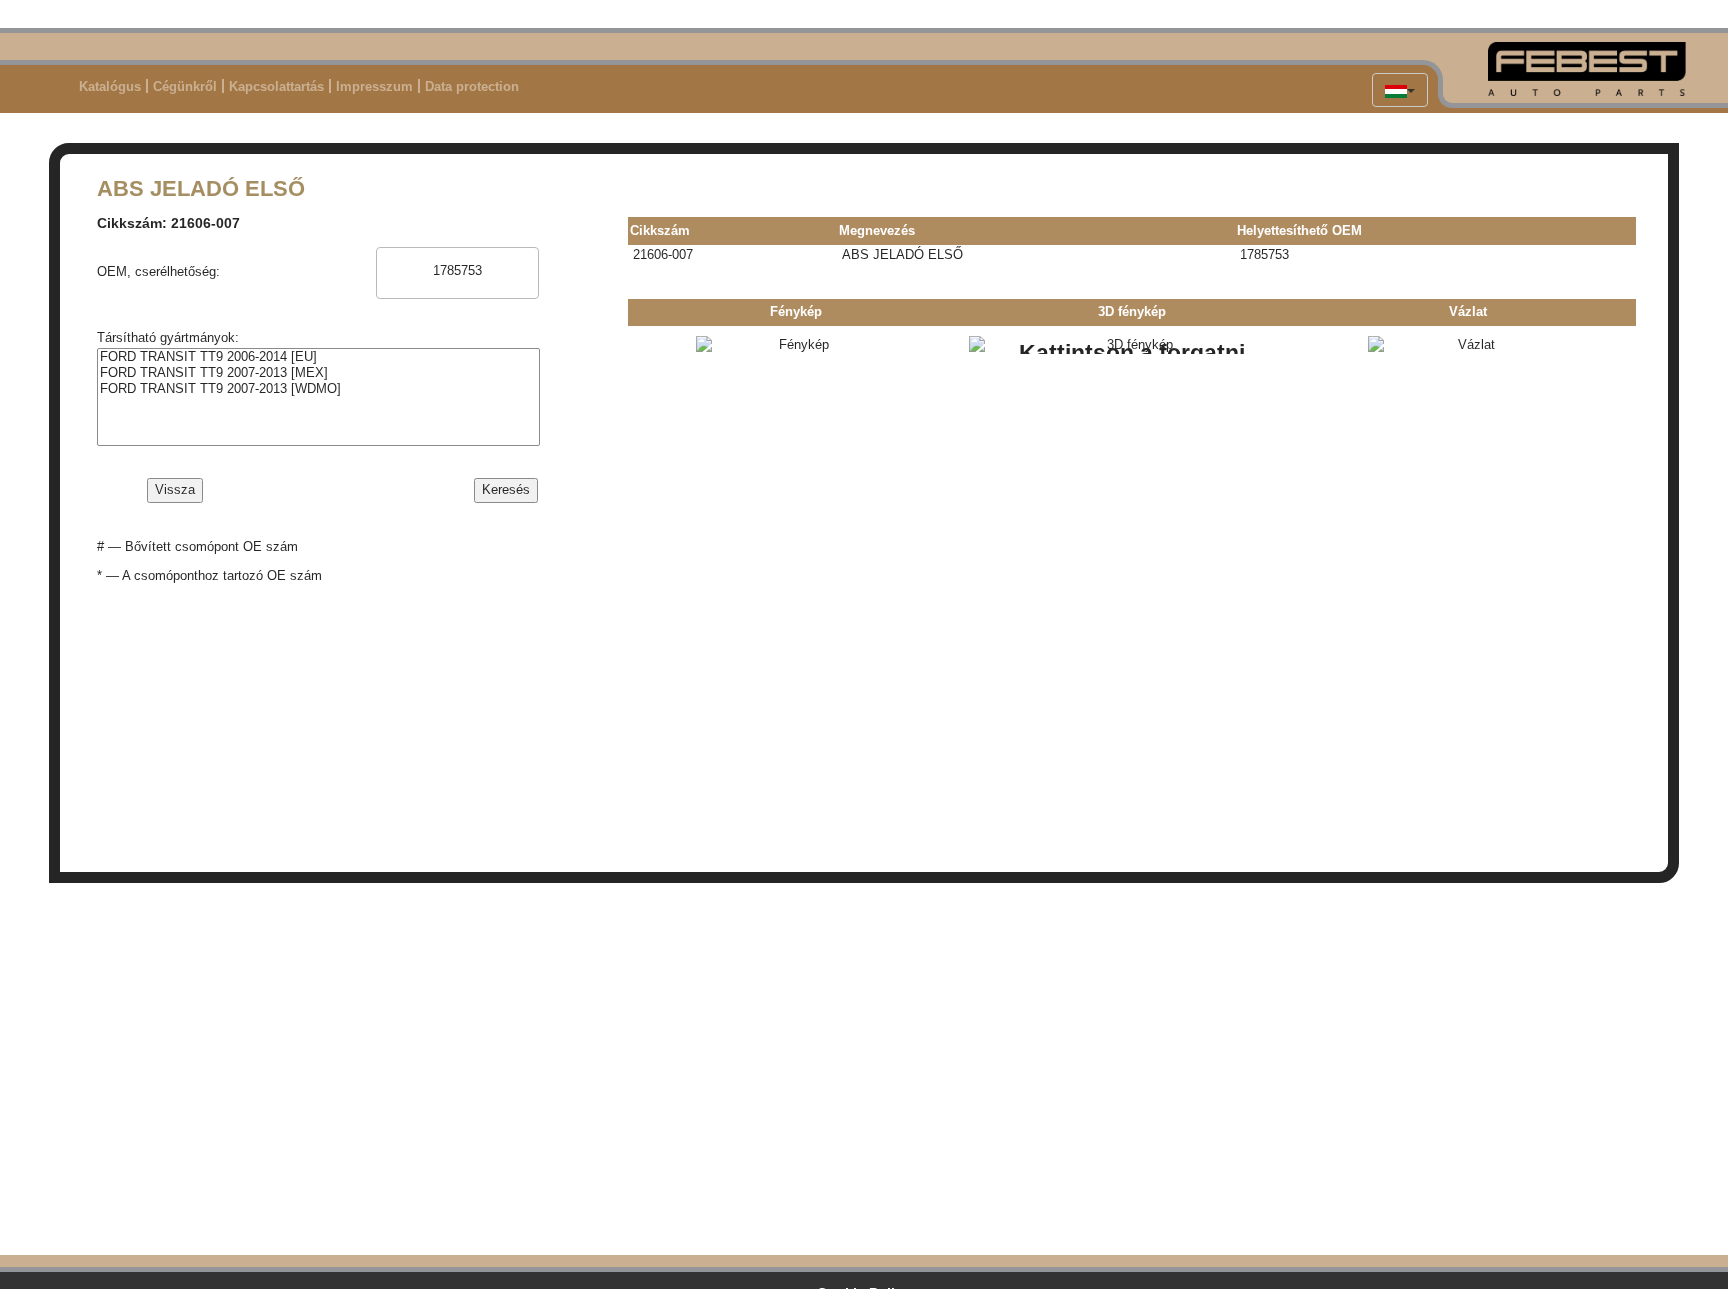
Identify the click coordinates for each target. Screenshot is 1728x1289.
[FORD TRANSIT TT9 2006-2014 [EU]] (318, 357)
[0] (458, 256)
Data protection (472, 86)
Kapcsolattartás (276, 86)
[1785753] (458, 271)
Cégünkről (185, 86)
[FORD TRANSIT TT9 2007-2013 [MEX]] (318, 373)
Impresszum (374, 86)
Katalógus (110, 86)
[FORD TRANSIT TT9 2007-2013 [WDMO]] (318, 389)
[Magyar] (1400, 90)
